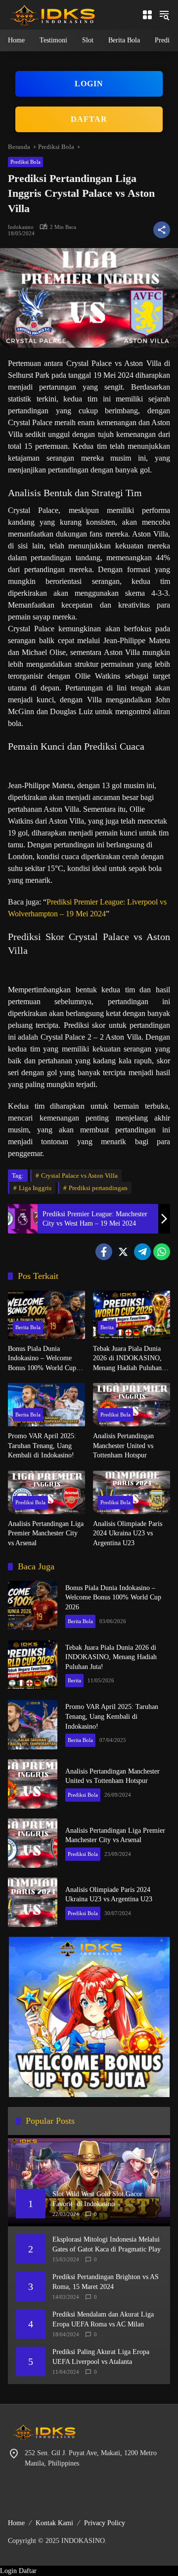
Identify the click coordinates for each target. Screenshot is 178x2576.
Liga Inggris (35, 1188)
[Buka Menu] (147, 15)
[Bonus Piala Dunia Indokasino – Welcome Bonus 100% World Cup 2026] (46, 1315)
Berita (107, 1327)
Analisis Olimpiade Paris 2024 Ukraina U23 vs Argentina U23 (128, 1533)
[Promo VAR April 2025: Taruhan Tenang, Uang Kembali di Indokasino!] (46, 1405)
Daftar (28, 2571)
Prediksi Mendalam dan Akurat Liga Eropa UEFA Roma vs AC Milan (103, 2319)
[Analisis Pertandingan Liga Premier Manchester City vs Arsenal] (46, 1492)
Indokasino (21, 227)
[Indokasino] (52, 14)
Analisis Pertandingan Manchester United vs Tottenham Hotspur (123, 1446)
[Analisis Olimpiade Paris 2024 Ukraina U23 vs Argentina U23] (132, 1492)
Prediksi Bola (25, 162)
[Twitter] (123, 1252)
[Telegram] (142, 1252)
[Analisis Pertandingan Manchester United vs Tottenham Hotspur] (132, 1405)
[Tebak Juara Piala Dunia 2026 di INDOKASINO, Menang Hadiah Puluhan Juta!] (132, 1315)
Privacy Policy (105, 2523)
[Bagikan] (162, 230)
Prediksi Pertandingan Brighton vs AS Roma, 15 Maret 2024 (106, 2282)
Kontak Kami (54, 2523)
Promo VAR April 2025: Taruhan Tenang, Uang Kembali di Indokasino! (42, 1446)
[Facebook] (104, 1252)
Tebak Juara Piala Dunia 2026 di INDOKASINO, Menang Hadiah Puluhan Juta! (127, 1359)
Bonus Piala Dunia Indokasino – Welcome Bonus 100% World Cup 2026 (42, 1359)
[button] (164, 15)
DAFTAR (89, 119)
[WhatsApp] (162, 1252)
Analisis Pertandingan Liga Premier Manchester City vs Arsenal (46, 1533)
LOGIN (89, 84)
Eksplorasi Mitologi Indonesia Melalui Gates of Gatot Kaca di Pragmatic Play (107, 2244)
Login (8, 2571)
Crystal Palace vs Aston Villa (79, 1176)
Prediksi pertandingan (98, 1188)
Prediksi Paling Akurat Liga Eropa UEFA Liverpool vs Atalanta (101, 2357)
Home (16, 2523)
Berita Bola (28, 1327)
